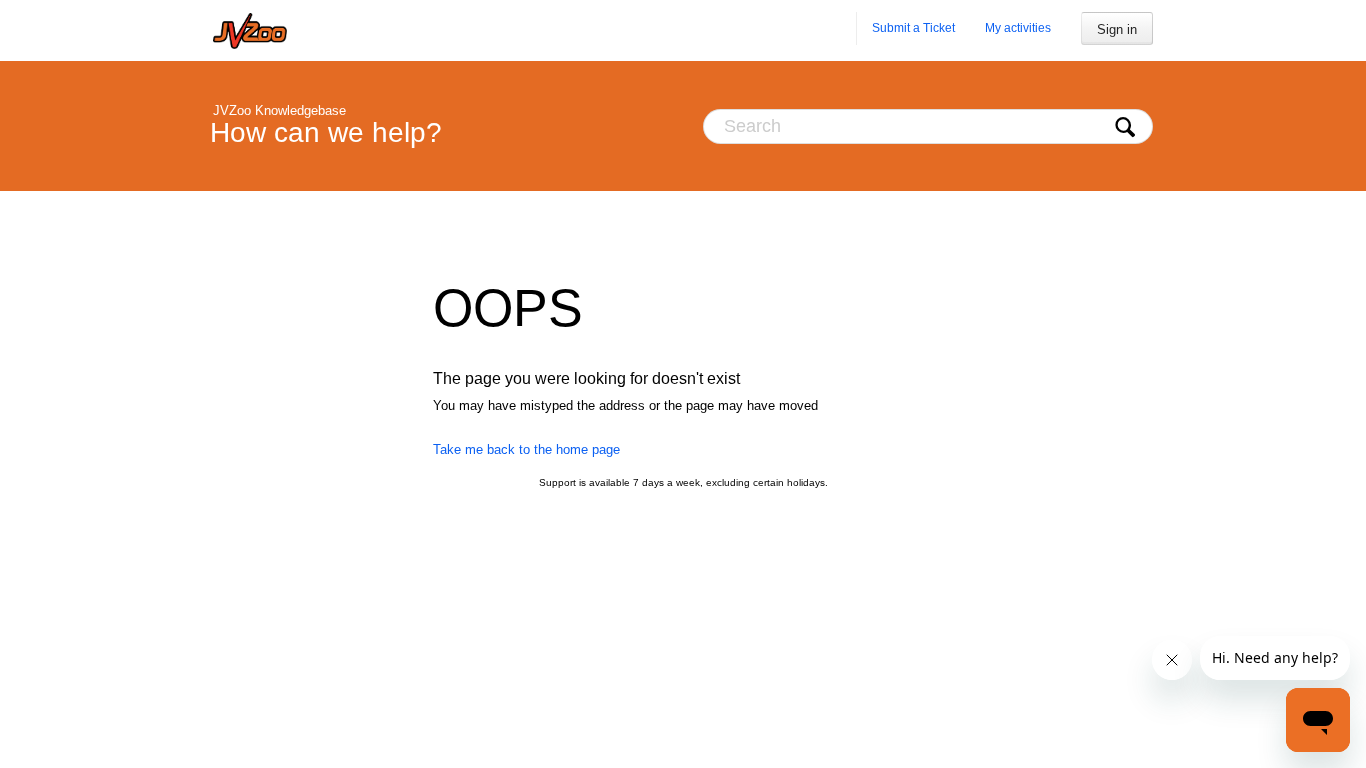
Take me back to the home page (526, 449)
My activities (1018, 28)
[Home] (250, 30)
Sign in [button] (1117, 29)
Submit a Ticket (913, 28)
